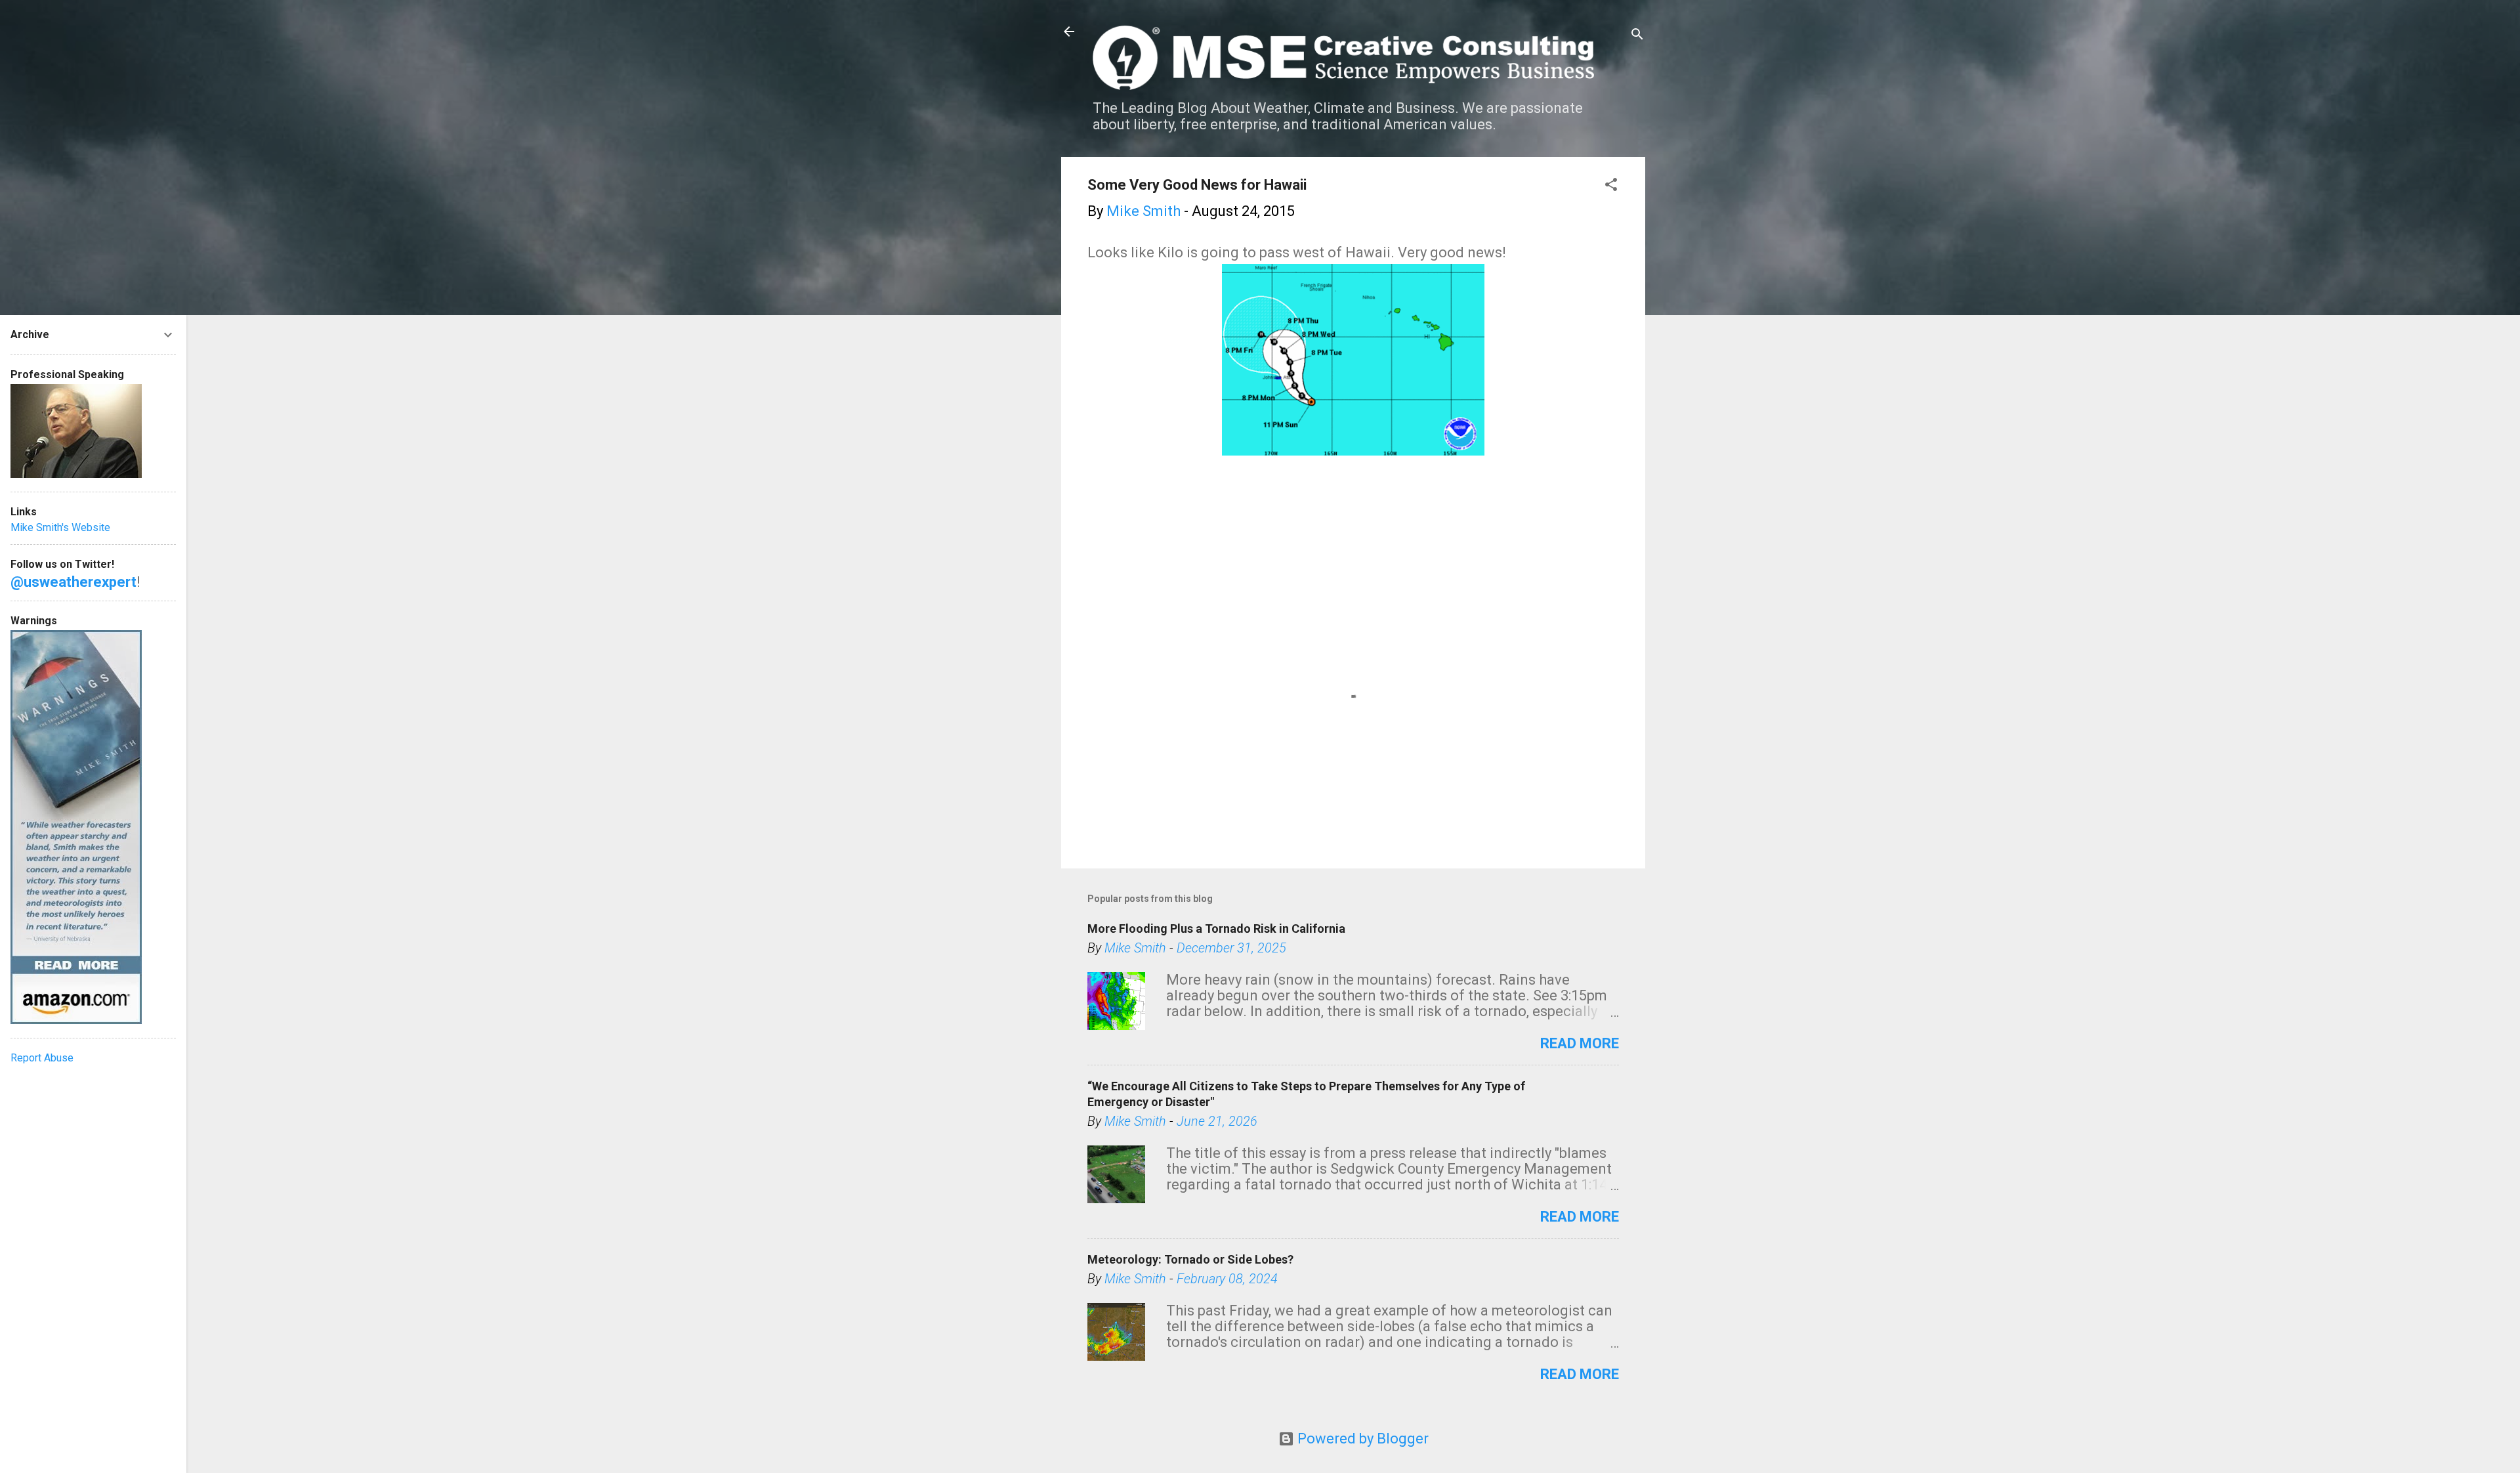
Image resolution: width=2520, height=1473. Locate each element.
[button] (1611, 186)
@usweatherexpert (73, 582)
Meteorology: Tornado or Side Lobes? (1190, 1259)
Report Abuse (42, 1058)
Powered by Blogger (1361, 1439)
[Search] (1637, 36)
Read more (1580, 1043)
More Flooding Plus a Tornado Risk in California (1216, 929)
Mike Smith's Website (60, 527)
